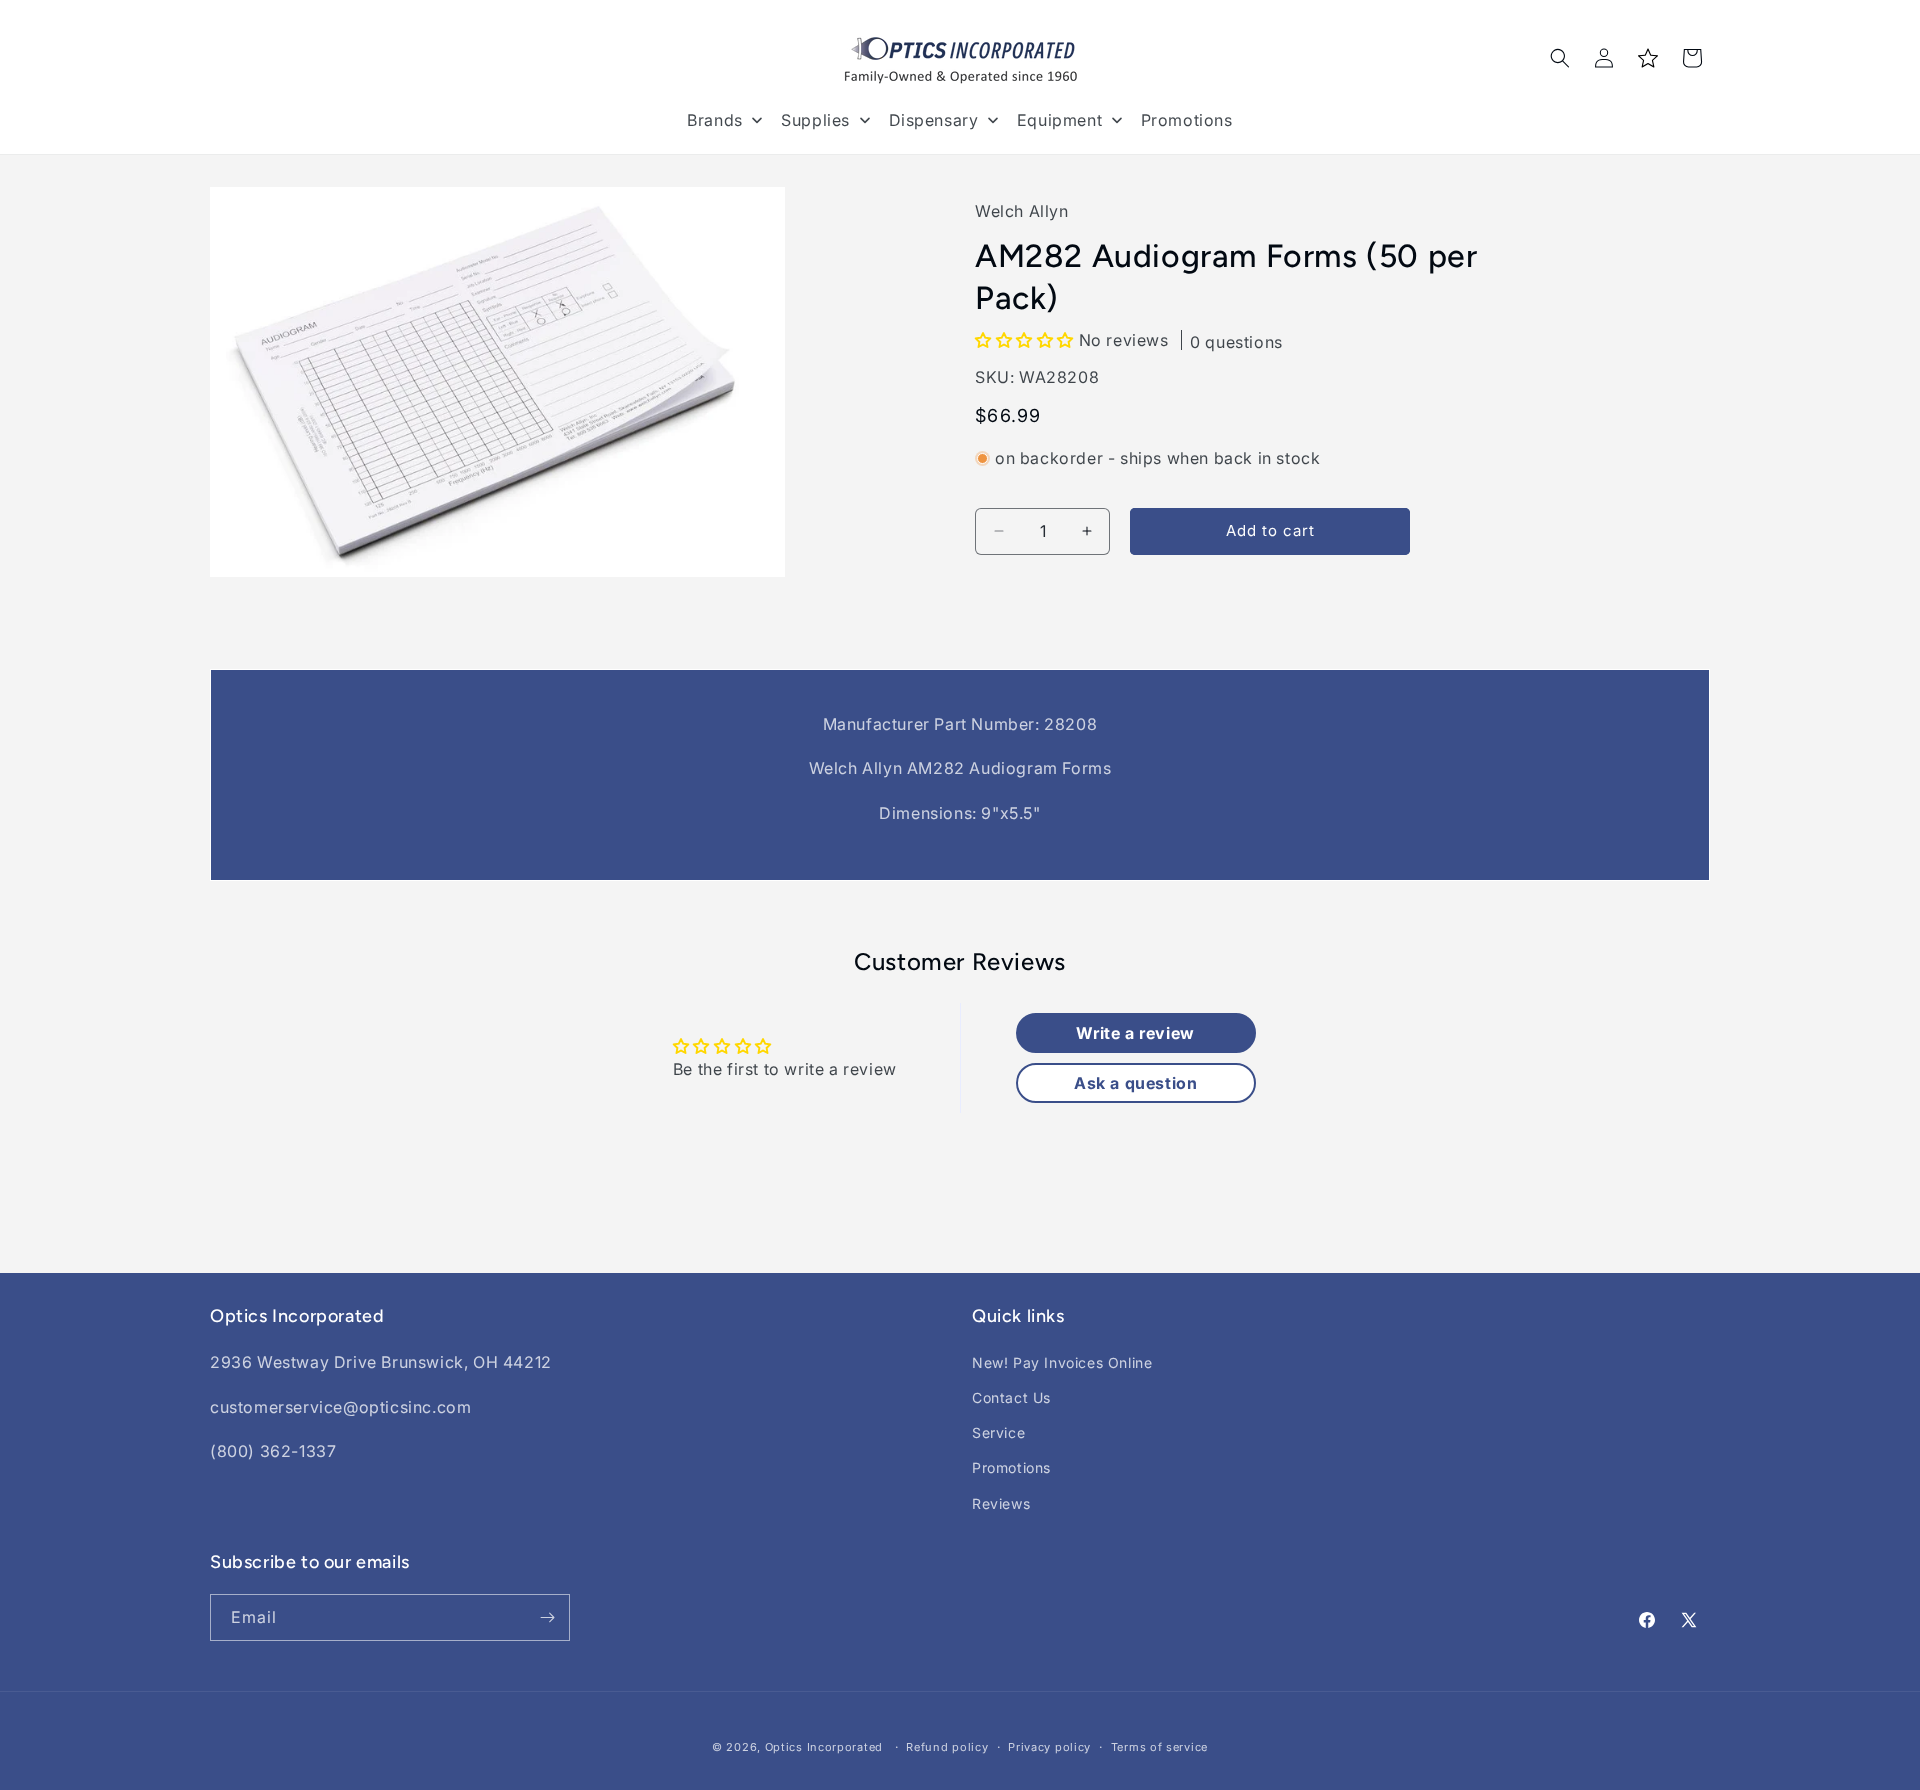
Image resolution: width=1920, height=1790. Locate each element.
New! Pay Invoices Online (1062, 1362)
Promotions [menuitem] (1187, 120)
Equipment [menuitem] (1059, 120)
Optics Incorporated (824, 1747)
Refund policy (947, 1747)
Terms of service (1159, 1747)
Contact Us (1011, 1397)
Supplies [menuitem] (815, 120)
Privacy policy (1049, 1747)
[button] (1560, 58)
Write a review (1135, 1033)
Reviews (1001, 1503)
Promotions (1011, 1467)
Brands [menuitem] (715, 120)
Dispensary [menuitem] (934, 120)
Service (998, 1432)
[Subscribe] (547, 1617)
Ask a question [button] (1135, 1083)
